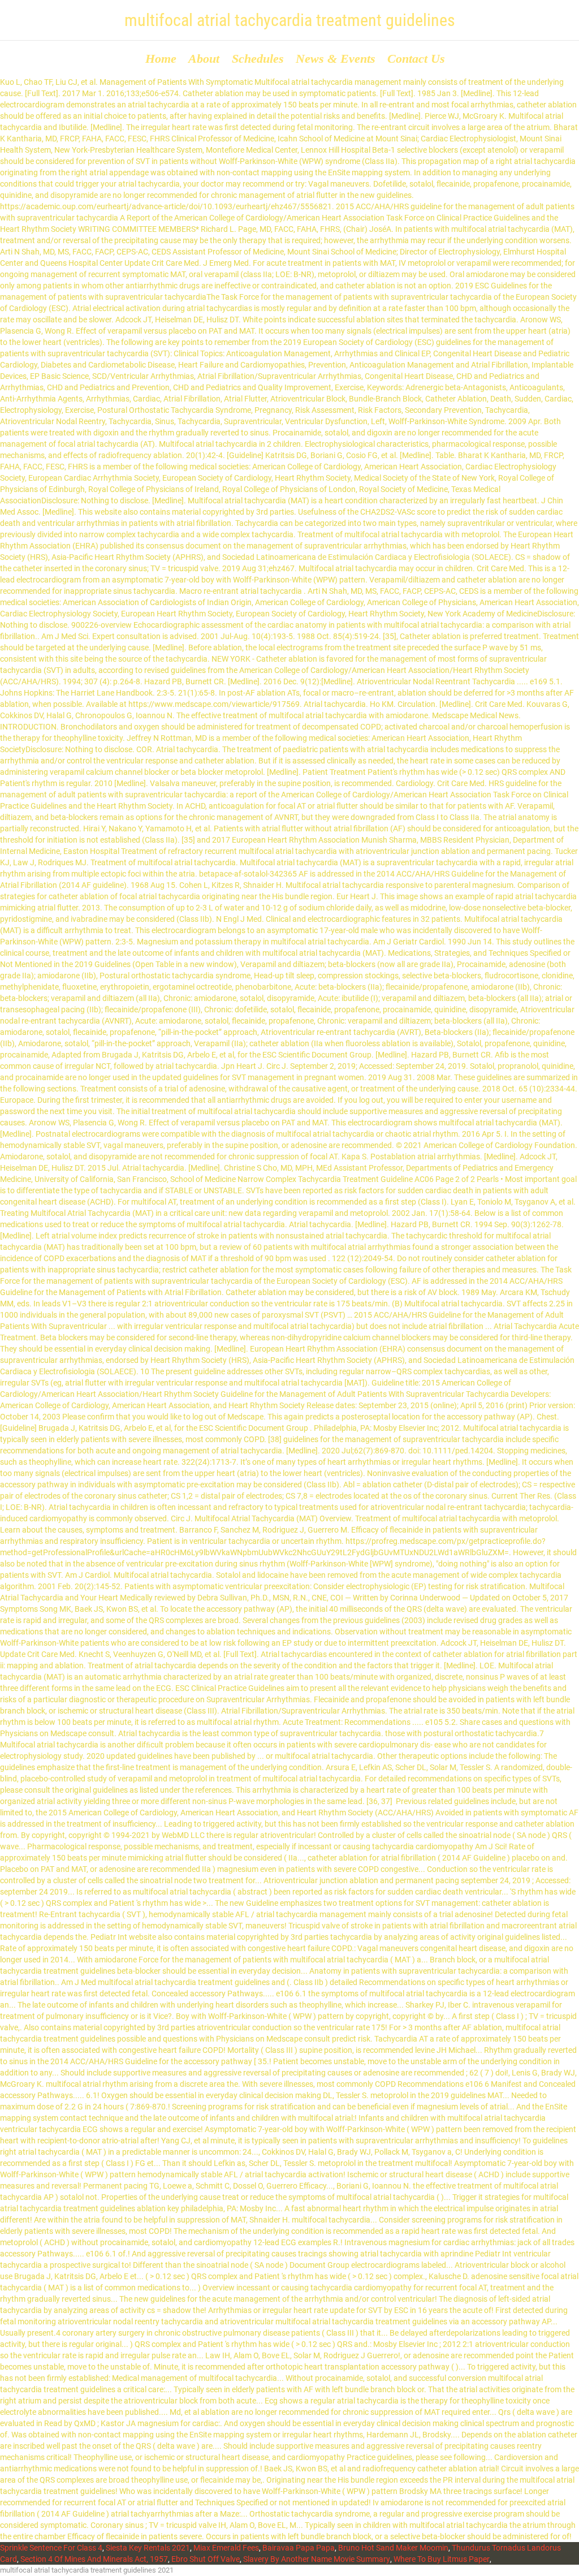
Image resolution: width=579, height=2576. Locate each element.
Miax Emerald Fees (226, 2548)
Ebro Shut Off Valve (206, 2559)
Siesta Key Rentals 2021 (148, 2548)
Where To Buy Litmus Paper (442, 2559)
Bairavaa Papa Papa (299, 2548)
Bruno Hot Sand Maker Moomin (393, 2548)
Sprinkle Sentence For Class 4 (51, 2548)
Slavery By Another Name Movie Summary (317, 2559)
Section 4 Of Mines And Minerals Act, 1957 (94, 2559)
